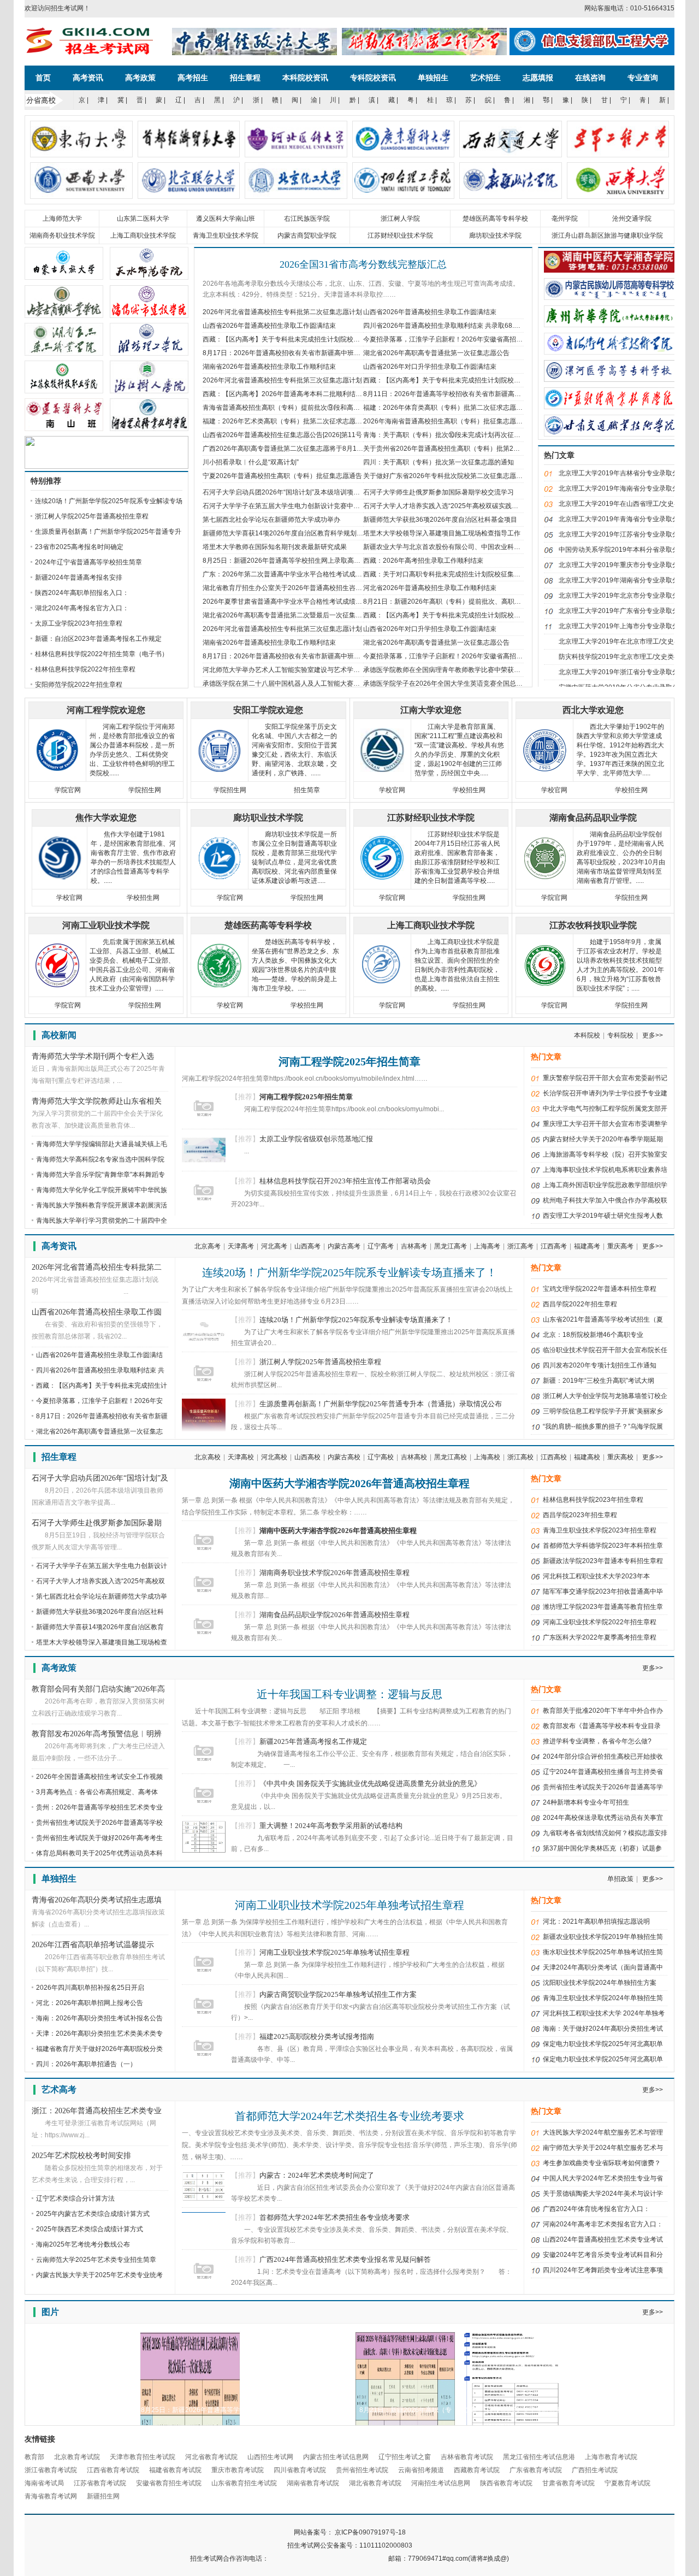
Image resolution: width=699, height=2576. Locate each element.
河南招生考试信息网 (441, 2483)
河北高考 (274, 1246)
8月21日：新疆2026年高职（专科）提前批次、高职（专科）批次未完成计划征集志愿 (488, 602)
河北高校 (274, 1457)
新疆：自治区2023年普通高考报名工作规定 (98, 639)
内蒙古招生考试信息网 (336, 2457)
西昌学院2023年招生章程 (580, 1515)
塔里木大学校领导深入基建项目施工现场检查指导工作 (442, 533)
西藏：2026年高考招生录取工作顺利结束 (423, 561)
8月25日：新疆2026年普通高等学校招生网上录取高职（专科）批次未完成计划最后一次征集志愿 (344, 561)
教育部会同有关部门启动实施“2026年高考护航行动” (98, 1690)
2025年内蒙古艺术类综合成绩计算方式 (93, 2214)
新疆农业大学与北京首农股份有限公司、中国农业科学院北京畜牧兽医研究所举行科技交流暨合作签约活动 (517, 547)
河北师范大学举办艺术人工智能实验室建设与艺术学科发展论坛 (294, 670)
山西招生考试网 (270, 2457)
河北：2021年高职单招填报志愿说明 (596, 1921)
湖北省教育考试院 (375, 2483)
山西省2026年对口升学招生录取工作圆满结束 (430, 367)
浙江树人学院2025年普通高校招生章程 (92, 516)
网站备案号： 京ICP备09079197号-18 (350, 2532)
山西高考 (307, 1246)
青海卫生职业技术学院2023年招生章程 (600, 1530)
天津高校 (241, 1457)
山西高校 (307, 1457)
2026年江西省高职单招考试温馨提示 (93, 1945)
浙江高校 (520, 1457)
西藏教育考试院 (477, 2470)
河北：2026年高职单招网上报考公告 (90, 2003)
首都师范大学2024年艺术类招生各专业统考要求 (349, 2116)
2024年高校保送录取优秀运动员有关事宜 (603, 1818)
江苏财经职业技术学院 (400, 235)
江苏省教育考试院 (100, 2483)
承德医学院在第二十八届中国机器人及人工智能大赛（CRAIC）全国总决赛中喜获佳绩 (328, 683)
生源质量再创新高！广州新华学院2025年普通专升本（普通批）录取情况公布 (381, 1404)
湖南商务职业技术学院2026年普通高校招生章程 (334, 1573)
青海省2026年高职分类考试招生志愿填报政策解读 (97, 1901)
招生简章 (307, 790)
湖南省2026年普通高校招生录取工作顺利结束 (269, 367)
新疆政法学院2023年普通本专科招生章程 (603, 1561)
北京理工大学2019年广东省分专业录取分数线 (625, 611)
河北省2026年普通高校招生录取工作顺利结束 (430, 588)
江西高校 (554, 1457)
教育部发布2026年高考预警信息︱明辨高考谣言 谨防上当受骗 (97, 1735)
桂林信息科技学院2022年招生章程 (85, 669)
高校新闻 (59, 1035)
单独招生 (433, 78)
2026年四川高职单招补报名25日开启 (90, 1988)
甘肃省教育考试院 (568, 2483)
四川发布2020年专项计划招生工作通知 (600, 1365)
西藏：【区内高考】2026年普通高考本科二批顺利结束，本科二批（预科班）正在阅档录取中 (338, 394)
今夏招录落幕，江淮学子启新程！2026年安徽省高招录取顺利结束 (459, 339)
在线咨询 (590, 78)
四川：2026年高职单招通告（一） (86, 2064)
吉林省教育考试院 (467, 2457)
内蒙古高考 (344, 1246)
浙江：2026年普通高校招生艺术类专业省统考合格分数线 (97, 2112)
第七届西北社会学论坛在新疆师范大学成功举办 (271, 520)
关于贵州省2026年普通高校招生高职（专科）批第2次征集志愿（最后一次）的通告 (484, 449)
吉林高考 (414, 1246)
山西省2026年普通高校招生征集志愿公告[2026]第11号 (282, 435)
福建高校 (587, 1457)
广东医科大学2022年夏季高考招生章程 (600, 1637)
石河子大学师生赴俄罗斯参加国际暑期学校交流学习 (439, 492)
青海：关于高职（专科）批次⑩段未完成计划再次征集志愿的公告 (458, 435)
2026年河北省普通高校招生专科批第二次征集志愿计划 (282, 312)
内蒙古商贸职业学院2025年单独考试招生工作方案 (338, 1994)
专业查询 (643, 78)
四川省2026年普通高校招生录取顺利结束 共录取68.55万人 (449, 326)
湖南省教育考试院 (313, 2483)
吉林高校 (414, 1457)
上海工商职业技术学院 (143, 235)
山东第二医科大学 (143, 219)
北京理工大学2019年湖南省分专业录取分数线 (625, 580)
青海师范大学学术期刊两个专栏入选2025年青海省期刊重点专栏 (93, 1057)
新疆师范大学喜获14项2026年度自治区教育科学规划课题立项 (293, 533)
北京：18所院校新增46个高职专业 (593, 1335)
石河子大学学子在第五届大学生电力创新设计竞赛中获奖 (285, 506)
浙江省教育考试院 (51, 2470)
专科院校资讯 (373, 78)
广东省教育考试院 (536, 2470)
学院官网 (68, 790)
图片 (50, 2312)
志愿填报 (538, 78)
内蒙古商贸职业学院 (307, 235)
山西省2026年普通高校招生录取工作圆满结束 (430, 312)
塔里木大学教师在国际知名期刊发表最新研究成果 (275, 547)
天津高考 (241, 1246)
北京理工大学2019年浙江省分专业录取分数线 (625, 672)
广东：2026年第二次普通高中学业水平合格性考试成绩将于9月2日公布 (306, 574)
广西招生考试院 (595, 2470)
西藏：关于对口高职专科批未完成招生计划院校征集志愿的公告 (455, 574)
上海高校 (487, 1457)
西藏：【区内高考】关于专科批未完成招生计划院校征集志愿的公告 (301, 339)
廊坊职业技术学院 (495, 235)
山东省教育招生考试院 (244, 2483)
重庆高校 (620, 1457)
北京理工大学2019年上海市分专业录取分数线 (625, 626)
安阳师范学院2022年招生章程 (79, 685)
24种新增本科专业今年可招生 (586, 1802)
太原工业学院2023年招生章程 (79, 623)
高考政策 (140, 78)
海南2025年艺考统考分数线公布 (83, 2244)
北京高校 (208, 1457)
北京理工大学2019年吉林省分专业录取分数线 (625, 473)
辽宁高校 (381, 1457)
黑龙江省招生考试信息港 (539, 2457)
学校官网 (392, 790)
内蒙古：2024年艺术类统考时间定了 (317, 2175)
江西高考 (554, 1246)
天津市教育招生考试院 (143, 2457)
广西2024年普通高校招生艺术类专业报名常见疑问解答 (345, 2259)
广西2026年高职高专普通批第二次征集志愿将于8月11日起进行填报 (301, 449)
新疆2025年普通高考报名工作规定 (313, 1741)
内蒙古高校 (344, 1457)
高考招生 (193, 78)
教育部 (34, 2457)
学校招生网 (469, 790)
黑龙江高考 (451, 1246)
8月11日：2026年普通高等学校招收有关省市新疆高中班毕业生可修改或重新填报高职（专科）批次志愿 (514, 394)
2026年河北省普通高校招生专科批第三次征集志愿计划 (282, 380)
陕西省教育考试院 (506, 2483)
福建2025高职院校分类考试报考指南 (317, 2036)
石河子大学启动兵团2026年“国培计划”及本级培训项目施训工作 (294, 492)
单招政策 (620, 1879)
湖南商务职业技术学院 (62, 235)
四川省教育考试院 (300, 2470)
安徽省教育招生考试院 (169, 2483)
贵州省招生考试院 (362, 2470)
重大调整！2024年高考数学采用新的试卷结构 (331, 1826)
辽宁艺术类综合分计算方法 (75, 2198)
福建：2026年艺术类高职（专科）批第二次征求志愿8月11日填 (295, 421)
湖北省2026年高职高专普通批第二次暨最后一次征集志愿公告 (292, 615)
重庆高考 (620, 1246)
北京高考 (208, 1246)
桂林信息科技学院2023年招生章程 (593, 1500)
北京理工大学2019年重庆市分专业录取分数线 (625, 565)
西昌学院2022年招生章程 (580, 1304)
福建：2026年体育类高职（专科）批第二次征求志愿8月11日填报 (458, 408)
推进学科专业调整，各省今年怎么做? (597, 1741)
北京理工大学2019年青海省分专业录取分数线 (625, 519)
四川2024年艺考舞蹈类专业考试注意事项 (603, 2270)
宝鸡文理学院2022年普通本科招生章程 (600, 1289)
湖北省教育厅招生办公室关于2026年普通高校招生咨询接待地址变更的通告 (312, 588)
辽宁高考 (381, 1246)
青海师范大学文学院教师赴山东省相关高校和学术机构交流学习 (97, 1102)
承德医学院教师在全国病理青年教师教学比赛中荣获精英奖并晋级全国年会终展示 (481, 670)
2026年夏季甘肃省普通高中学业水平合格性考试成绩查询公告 (292, 602)
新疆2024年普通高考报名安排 (79, 577)
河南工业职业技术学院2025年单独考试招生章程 (349, 1905)
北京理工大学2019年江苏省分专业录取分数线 (625, 534)
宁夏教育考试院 (627, 2483)
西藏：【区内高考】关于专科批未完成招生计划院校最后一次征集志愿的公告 (475, 380)
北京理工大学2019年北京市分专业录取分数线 (625, 596)
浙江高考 (520, 1246)
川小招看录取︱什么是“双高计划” (251, 462)
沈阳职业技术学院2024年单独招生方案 (600, 1983)
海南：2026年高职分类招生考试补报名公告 (99, 2018)
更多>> (653, 1035)
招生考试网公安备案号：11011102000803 (350, 2545)
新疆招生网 (103, 2496)
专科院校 (620, 1035)
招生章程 (245, 78)
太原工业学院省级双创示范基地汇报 (316, 1139)
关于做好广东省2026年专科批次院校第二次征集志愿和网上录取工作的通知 (472, 476)
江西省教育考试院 (113, 2470)
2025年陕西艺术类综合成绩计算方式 (90, 2229)
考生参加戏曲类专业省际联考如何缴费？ (602, 2163)
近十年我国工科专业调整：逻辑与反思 (349, 1694)
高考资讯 (88, 78)
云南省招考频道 (421, 2470)
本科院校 (587, 1035)
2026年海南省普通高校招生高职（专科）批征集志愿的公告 (449, 421)
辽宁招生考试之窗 (405, 2457)
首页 (43, 78)
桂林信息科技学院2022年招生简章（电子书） (102, 654)
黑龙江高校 (451, 1457)
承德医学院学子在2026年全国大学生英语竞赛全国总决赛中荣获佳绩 (463, 683)
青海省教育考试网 (51, 2496)
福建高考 (587, 1246)
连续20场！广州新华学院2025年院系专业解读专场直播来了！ (349, 1272)
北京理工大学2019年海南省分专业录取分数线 (625, 488)
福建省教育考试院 (175, 2470)
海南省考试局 (44, 2483)
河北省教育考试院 (211, 2457)
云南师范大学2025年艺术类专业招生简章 (96, 2260)
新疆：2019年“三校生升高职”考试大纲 (599, 1381)
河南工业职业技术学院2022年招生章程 (600, 1622)
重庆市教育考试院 (238, 2470)
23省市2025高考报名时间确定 (79, 547)
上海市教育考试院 (611, 2457)
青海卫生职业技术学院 (226, 235)
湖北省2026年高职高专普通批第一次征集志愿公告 (436, 353)
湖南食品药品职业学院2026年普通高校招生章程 (334, 1615)
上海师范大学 (62, 219)
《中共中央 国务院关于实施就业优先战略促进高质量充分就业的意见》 (370, 1784)
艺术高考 (59, 2089)
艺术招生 (485, 78)
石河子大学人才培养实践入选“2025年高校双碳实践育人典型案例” (458, 506)
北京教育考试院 (77, 2457)
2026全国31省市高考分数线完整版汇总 (363, 264)
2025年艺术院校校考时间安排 (81, 2156)
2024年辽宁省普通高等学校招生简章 (88, 562)
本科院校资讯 (305, 78)
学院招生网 (145, 790)
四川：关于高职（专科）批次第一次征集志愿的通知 (439, 462)
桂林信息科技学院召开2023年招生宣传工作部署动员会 (345, 1181)
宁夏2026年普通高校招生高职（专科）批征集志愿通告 (282, 476)
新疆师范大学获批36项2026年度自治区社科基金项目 (440, 520)
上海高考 (487, 1246)
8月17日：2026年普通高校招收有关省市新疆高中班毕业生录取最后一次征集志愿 (321, 353)
